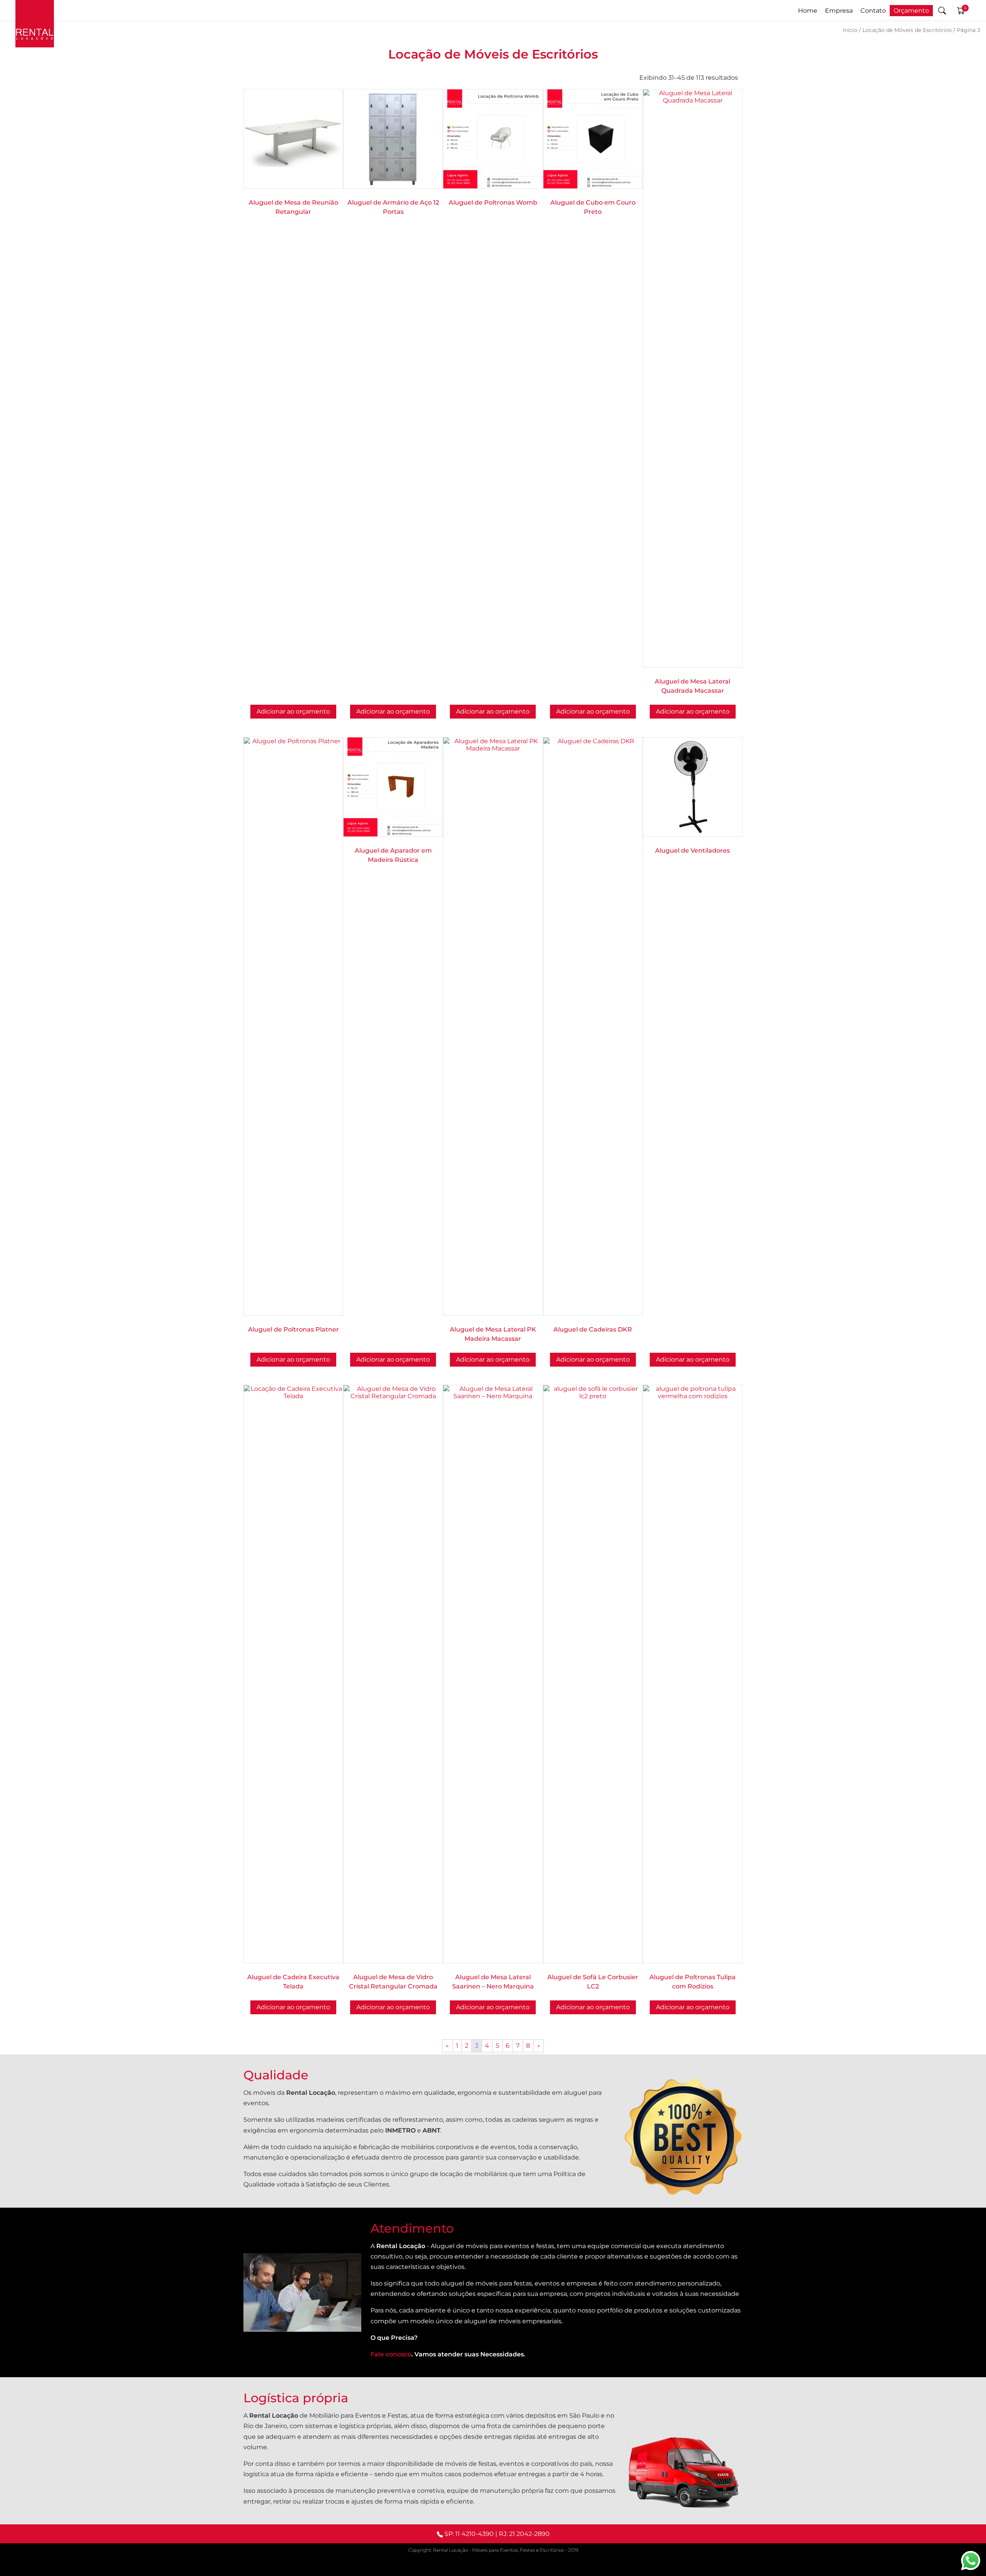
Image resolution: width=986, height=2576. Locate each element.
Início (850, 30)
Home (808, 11)
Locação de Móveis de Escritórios (907, 30)
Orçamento (911, 11)
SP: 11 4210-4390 (469, 2534)
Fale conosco (391, 2354)
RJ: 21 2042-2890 (524, 2534)
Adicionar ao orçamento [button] (293, 711)
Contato (873, 11)
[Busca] (942, 10)
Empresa (839, 11)
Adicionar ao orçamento (493, 711)
